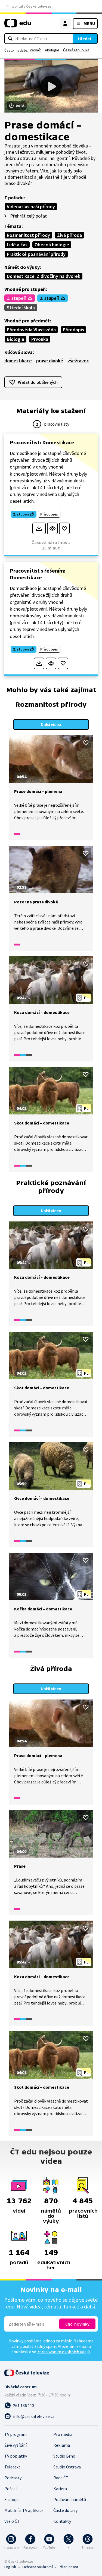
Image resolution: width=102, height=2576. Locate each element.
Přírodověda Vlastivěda (31, 330)
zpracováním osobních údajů (63, 2352)
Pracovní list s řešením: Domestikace (38, 574)
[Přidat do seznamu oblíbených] (64, 528)
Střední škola (21, 308)
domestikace (18, 361)
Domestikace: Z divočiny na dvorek (44, 276)
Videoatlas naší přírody (31, 207)
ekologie (52, 50)
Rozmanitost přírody (28, 235)
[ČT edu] (18, 25)
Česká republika (76, 50)
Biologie (16, 339)
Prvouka (40, 339)
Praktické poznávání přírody (36, 254)
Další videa (51, 724)
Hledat (85, 39)
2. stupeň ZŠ (53, 298)
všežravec (78, 361)
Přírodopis (73, 330)
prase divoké (50, 361)
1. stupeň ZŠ (20, 298)
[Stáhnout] (39, 528)
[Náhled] (52, 528)
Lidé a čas (17, 245)
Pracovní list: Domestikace (42, 442)
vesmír (35, 50)
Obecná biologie (52, 245)
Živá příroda (69, 235)
